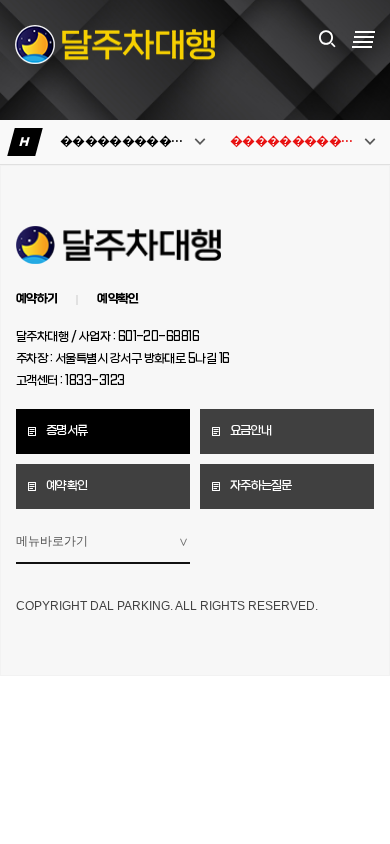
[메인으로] (115, 44)
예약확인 (117, 299)
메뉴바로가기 (52, 541)
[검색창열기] (327, 40)
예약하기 (36, 299)
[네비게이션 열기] (363, 39)
